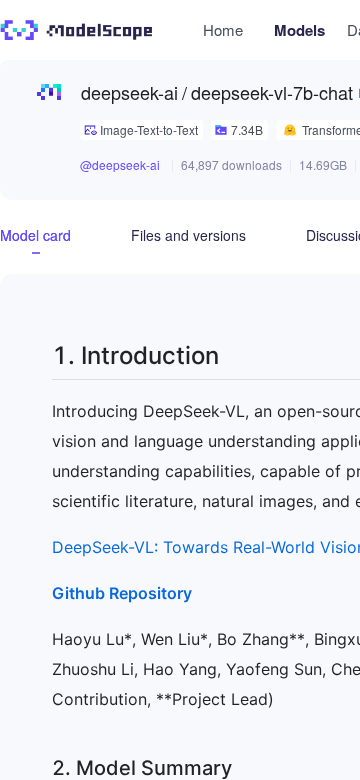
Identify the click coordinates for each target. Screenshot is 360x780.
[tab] (35, 235)
